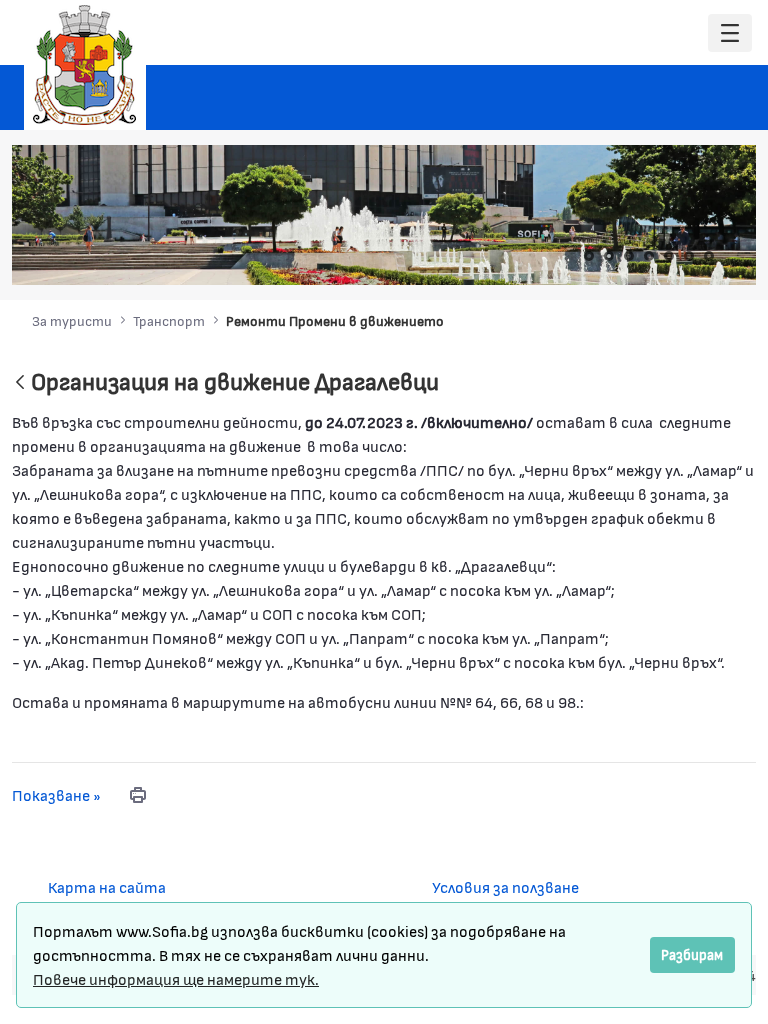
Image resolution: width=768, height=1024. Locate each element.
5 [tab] (669, 256)
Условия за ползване (505, 886)
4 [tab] (649, 256)
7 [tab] (709, 256)
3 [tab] (629, 256)
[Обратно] (20, 383)
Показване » (56, 794)
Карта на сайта (107, 886)
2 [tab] (609, 256)
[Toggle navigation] (730, 33)
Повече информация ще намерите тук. (176, 978)
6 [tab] (689, 256)
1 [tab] (589, 256)
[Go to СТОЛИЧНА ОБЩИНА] (85, 65)
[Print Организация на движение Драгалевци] (138, 795)
